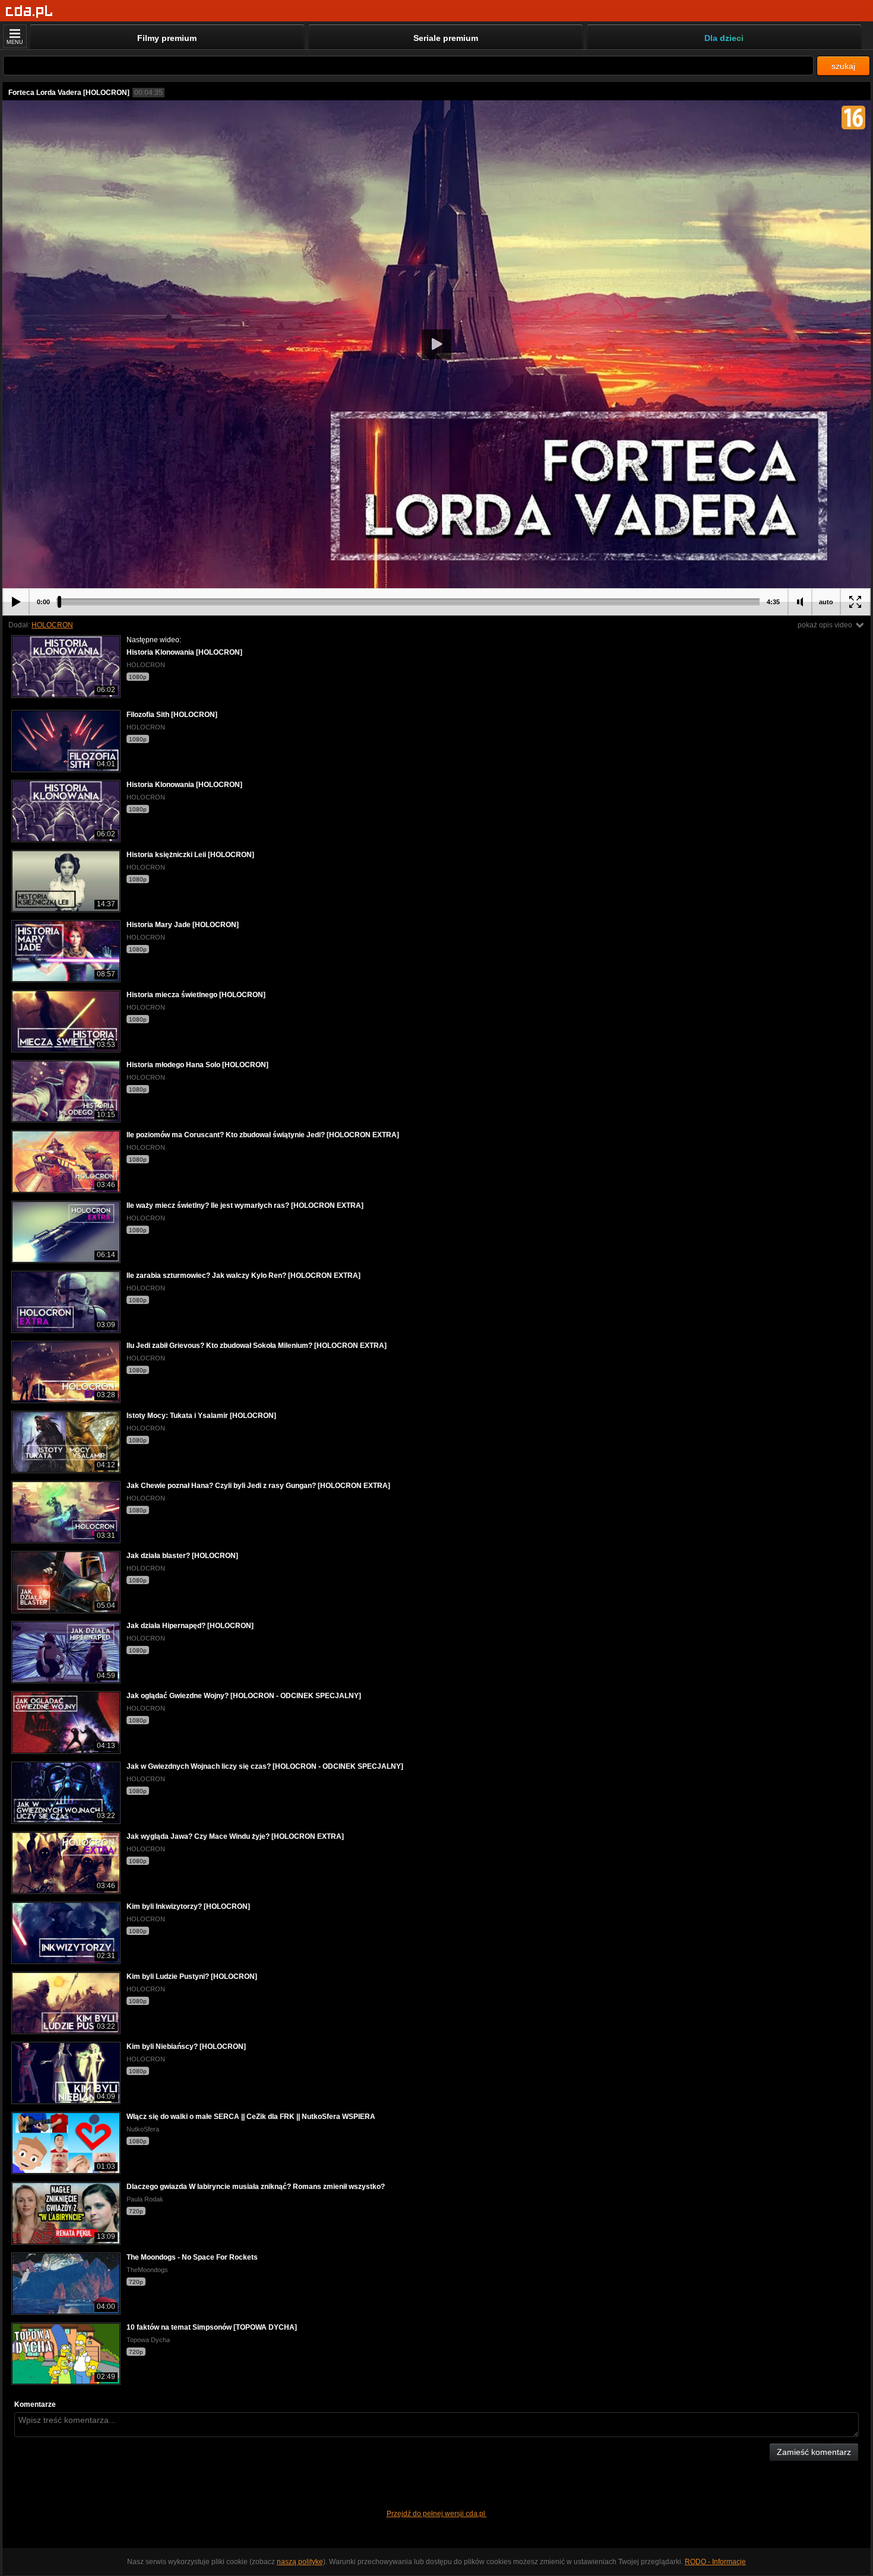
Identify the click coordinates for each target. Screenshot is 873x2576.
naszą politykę (300, 2562)
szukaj (843, 66)
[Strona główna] (29, 12)
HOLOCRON (52, 625)
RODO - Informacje (715, 2562)
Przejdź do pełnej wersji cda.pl (437, 2514)
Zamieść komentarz (814, 2452)
